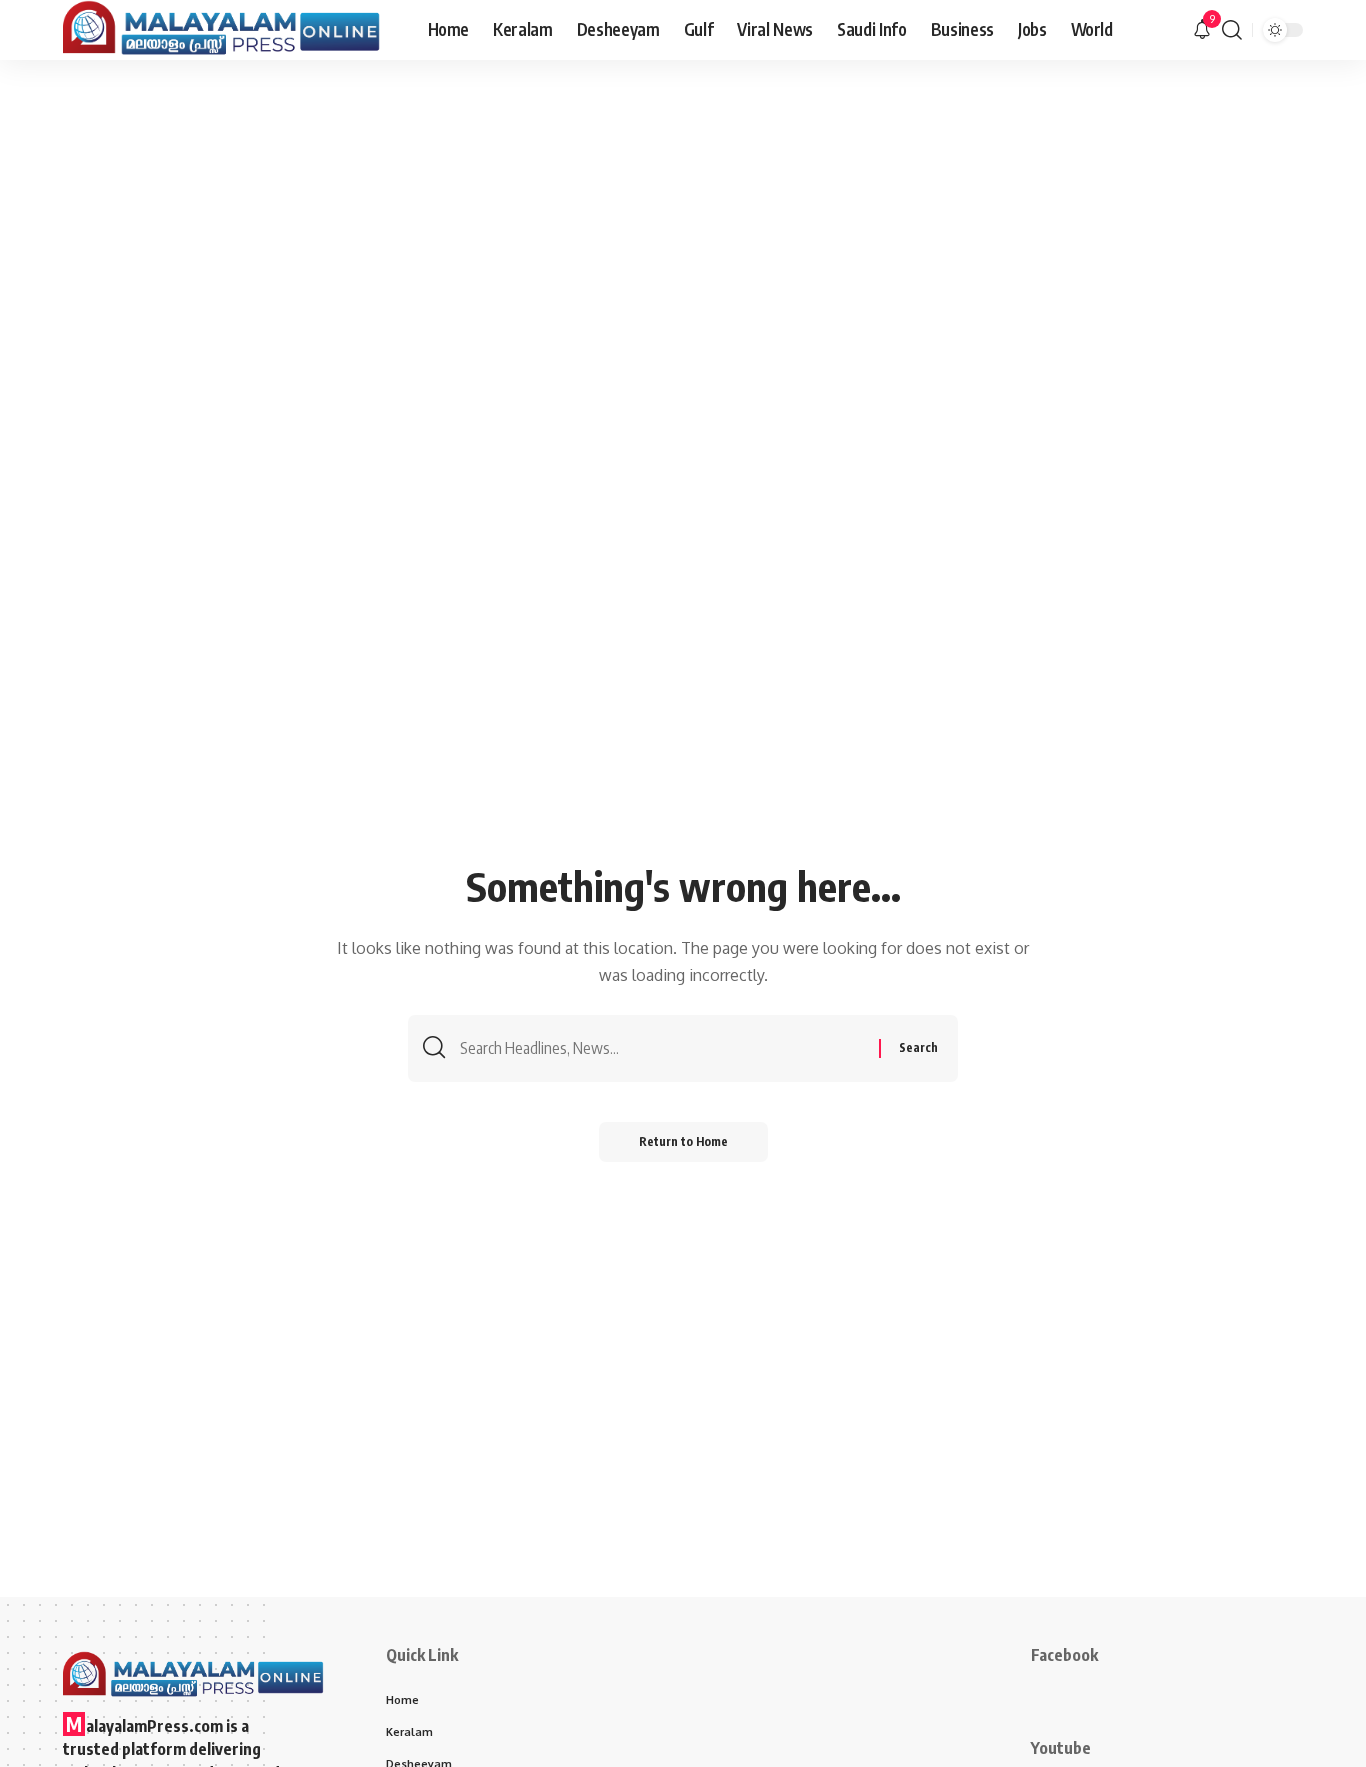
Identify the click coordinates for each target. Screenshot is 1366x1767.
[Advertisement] (683, 210)
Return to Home (683, 1141)
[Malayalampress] (229, 30)
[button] (1232, 30)
